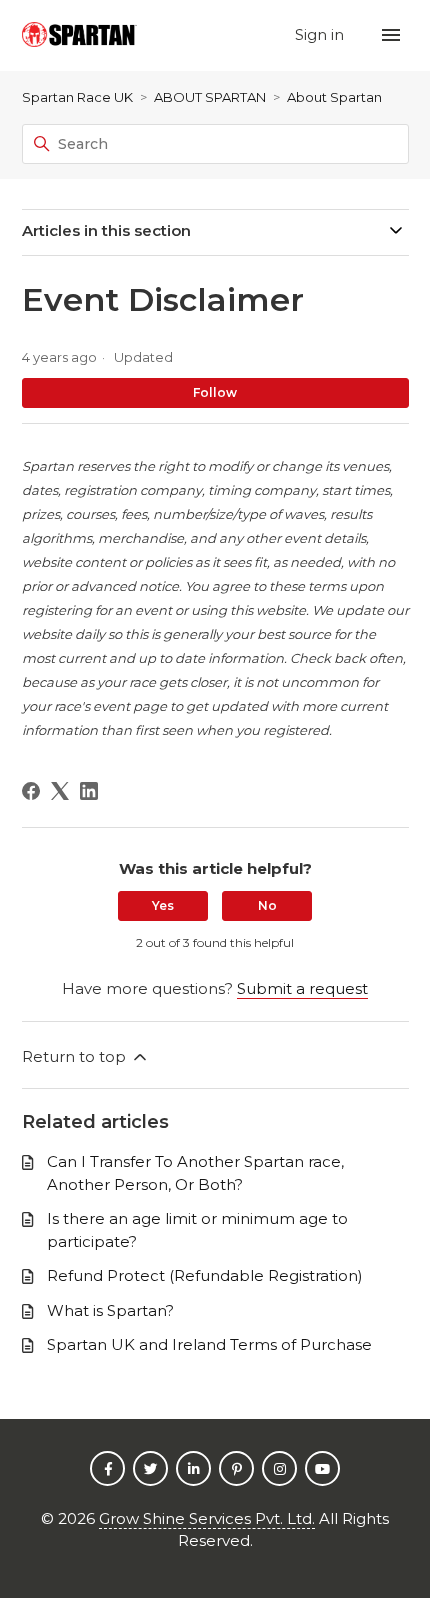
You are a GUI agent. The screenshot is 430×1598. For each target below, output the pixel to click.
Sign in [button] (321, 34)
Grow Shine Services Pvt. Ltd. (207, 1518)
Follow (215, 392)
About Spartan (334, 97)
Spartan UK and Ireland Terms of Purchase (209, 1344)
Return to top (76, 1056)
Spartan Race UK (77, 97)
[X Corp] (60, 791)
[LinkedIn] (89, 791)
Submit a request (302, 988)
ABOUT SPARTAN (210, 97)
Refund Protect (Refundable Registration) (205, 1275)
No (267, 905)
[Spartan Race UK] (79, 35)
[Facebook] (31, 791)
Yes (163, 905)
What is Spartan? (110, 1310)
